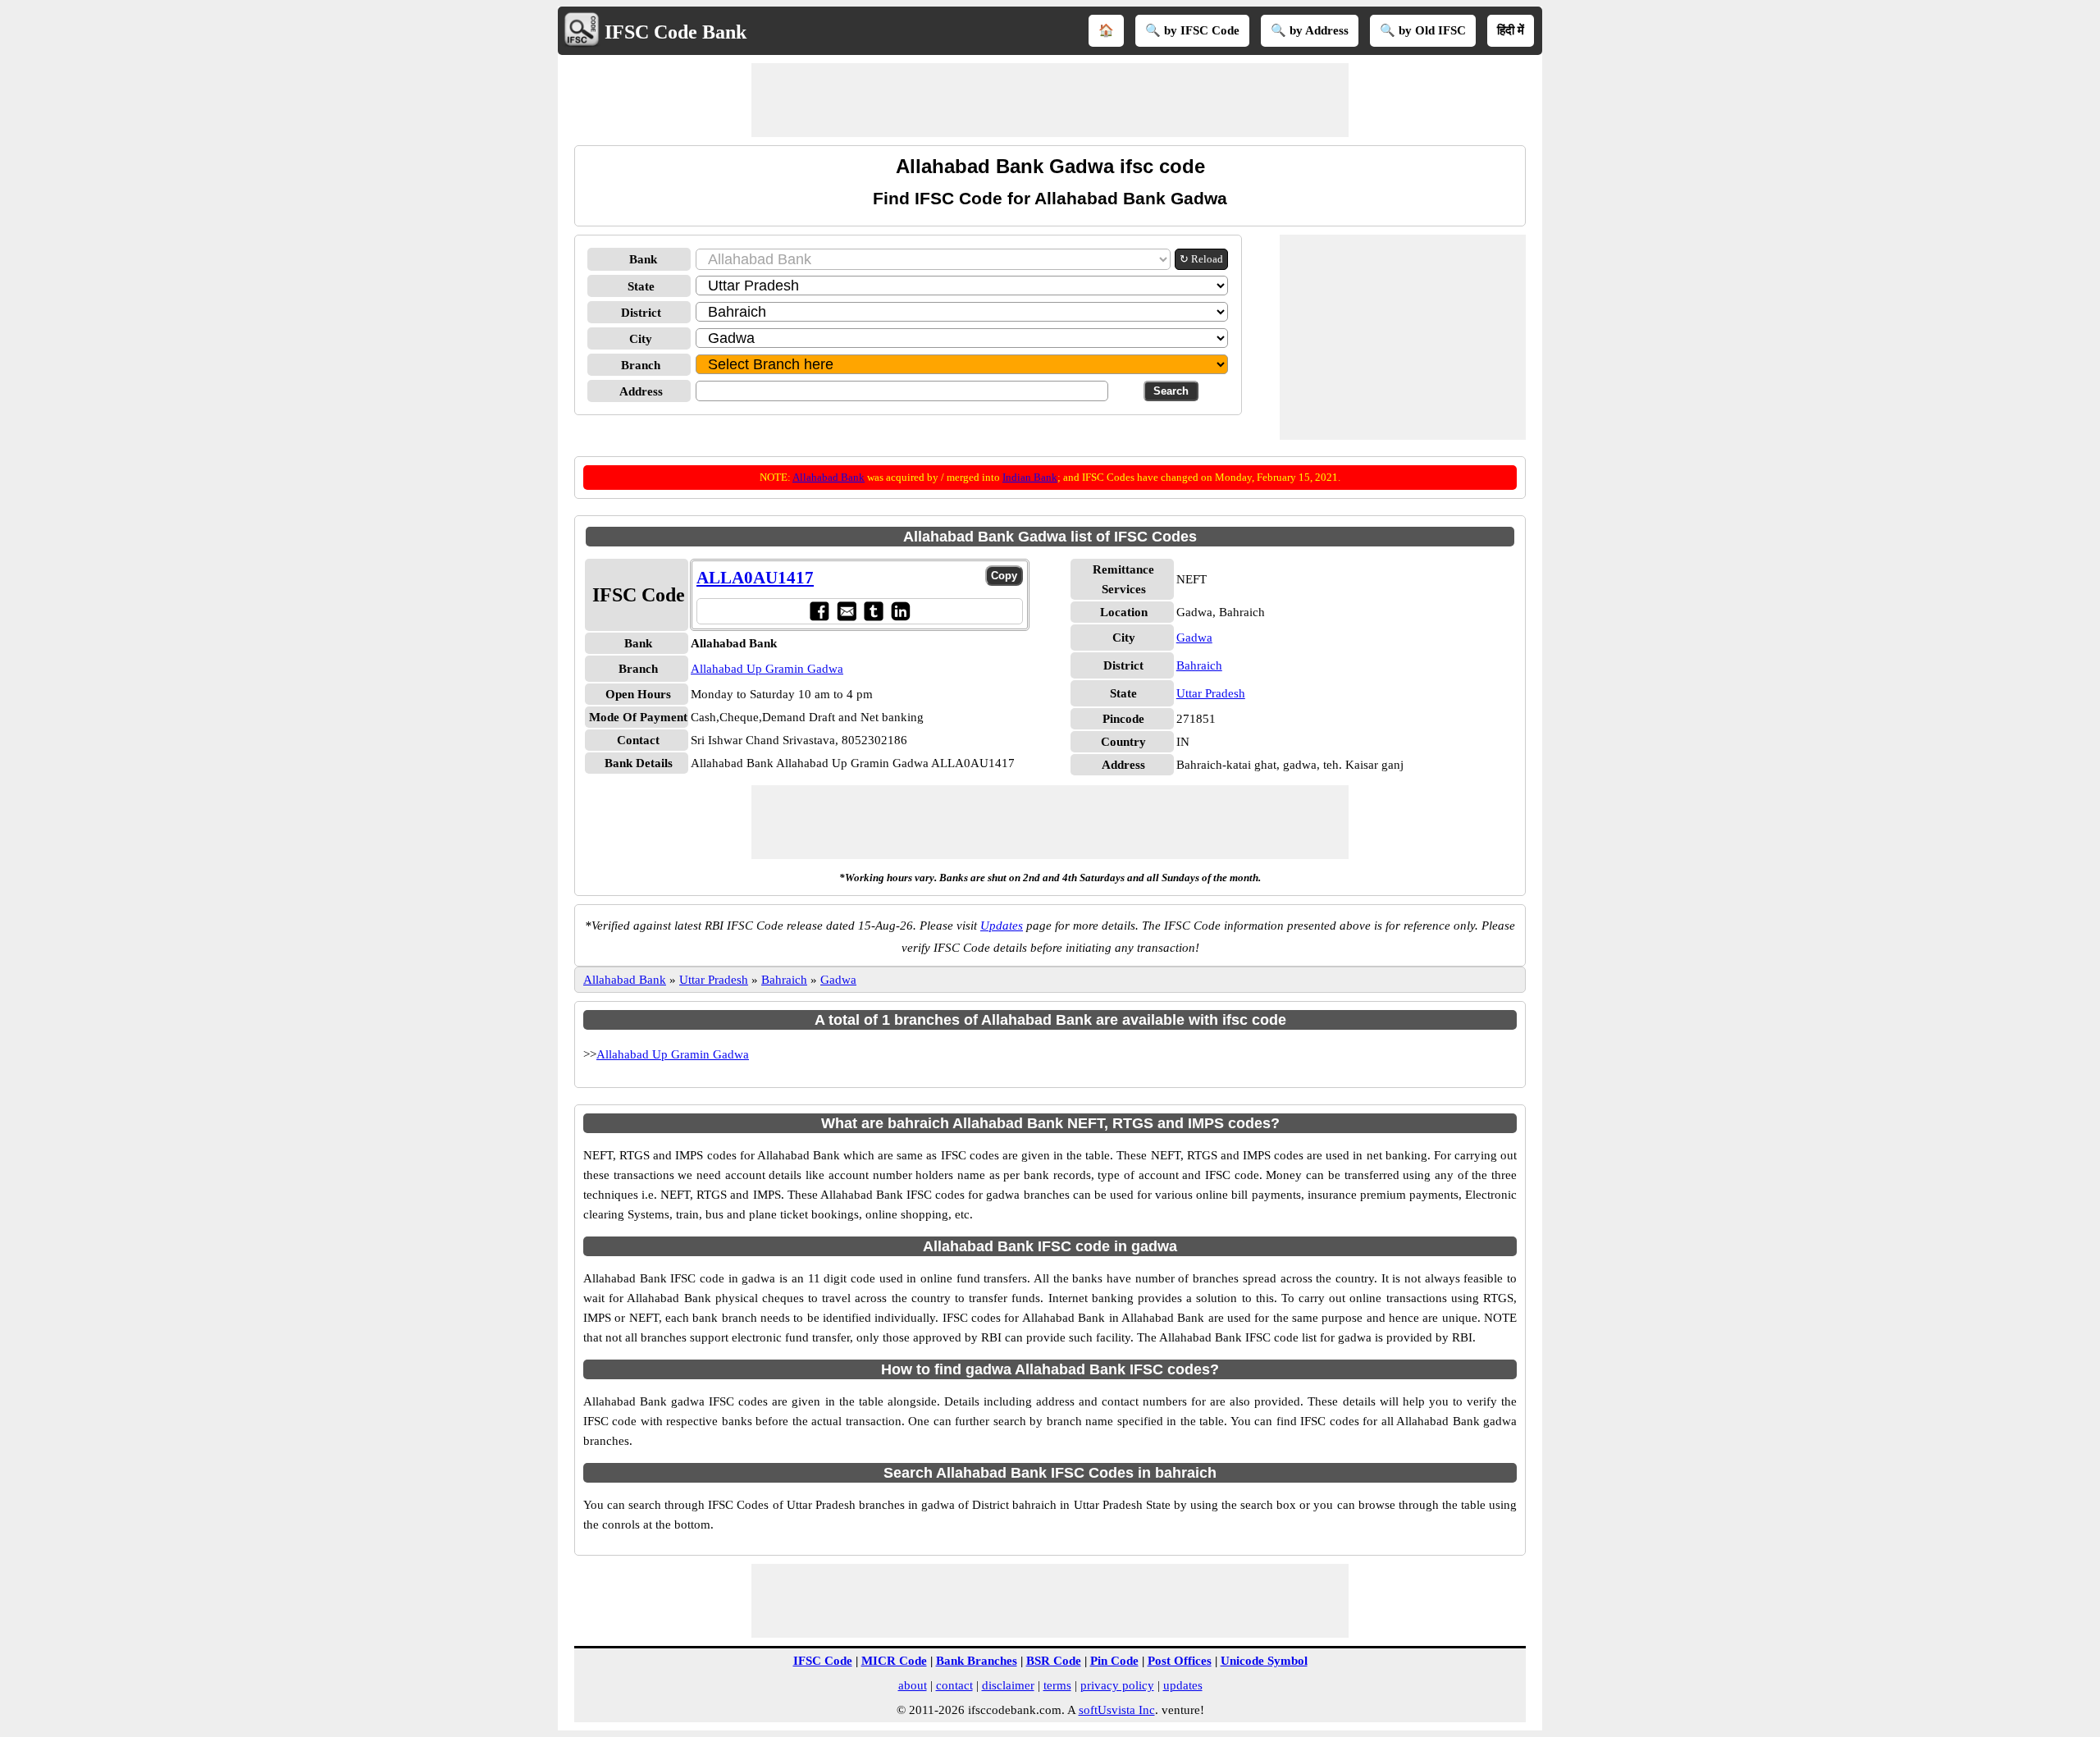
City (641, 339)
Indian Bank (1030, 477)
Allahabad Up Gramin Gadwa (767, 669)
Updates (1002, 926)
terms (1057, 1685)
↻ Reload (1201, 259)
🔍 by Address (1310, 30)
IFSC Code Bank (676, 32)
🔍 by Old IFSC (1423, 30)
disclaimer (1008, 1685)
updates (1183, 1685)
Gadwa (1194, 638)
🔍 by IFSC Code (1192, 30)
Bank (643, 259)
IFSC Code (823, 1661)
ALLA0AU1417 (755, 578)
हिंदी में (1511, 30)
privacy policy (1117, 1685)
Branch (641, 365)
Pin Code (1114, 1661)
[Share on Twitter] (873, 611)
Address (641, 391)
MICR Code (894, 1661)
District (641, 313)
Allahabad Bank (829, 477)
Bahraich (1199, 665)
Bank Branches (977, 1661)
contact (954, 1685)
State (641, 286)
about (913, 1685)
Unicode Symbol (1264, 1661)
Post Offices (1180, 1661)
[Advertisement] (1050, 100)
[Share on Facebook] (819, 611)
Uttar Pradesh (1211, 693)
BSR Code (1054, 1661)
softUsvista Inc (1117, 1710)
